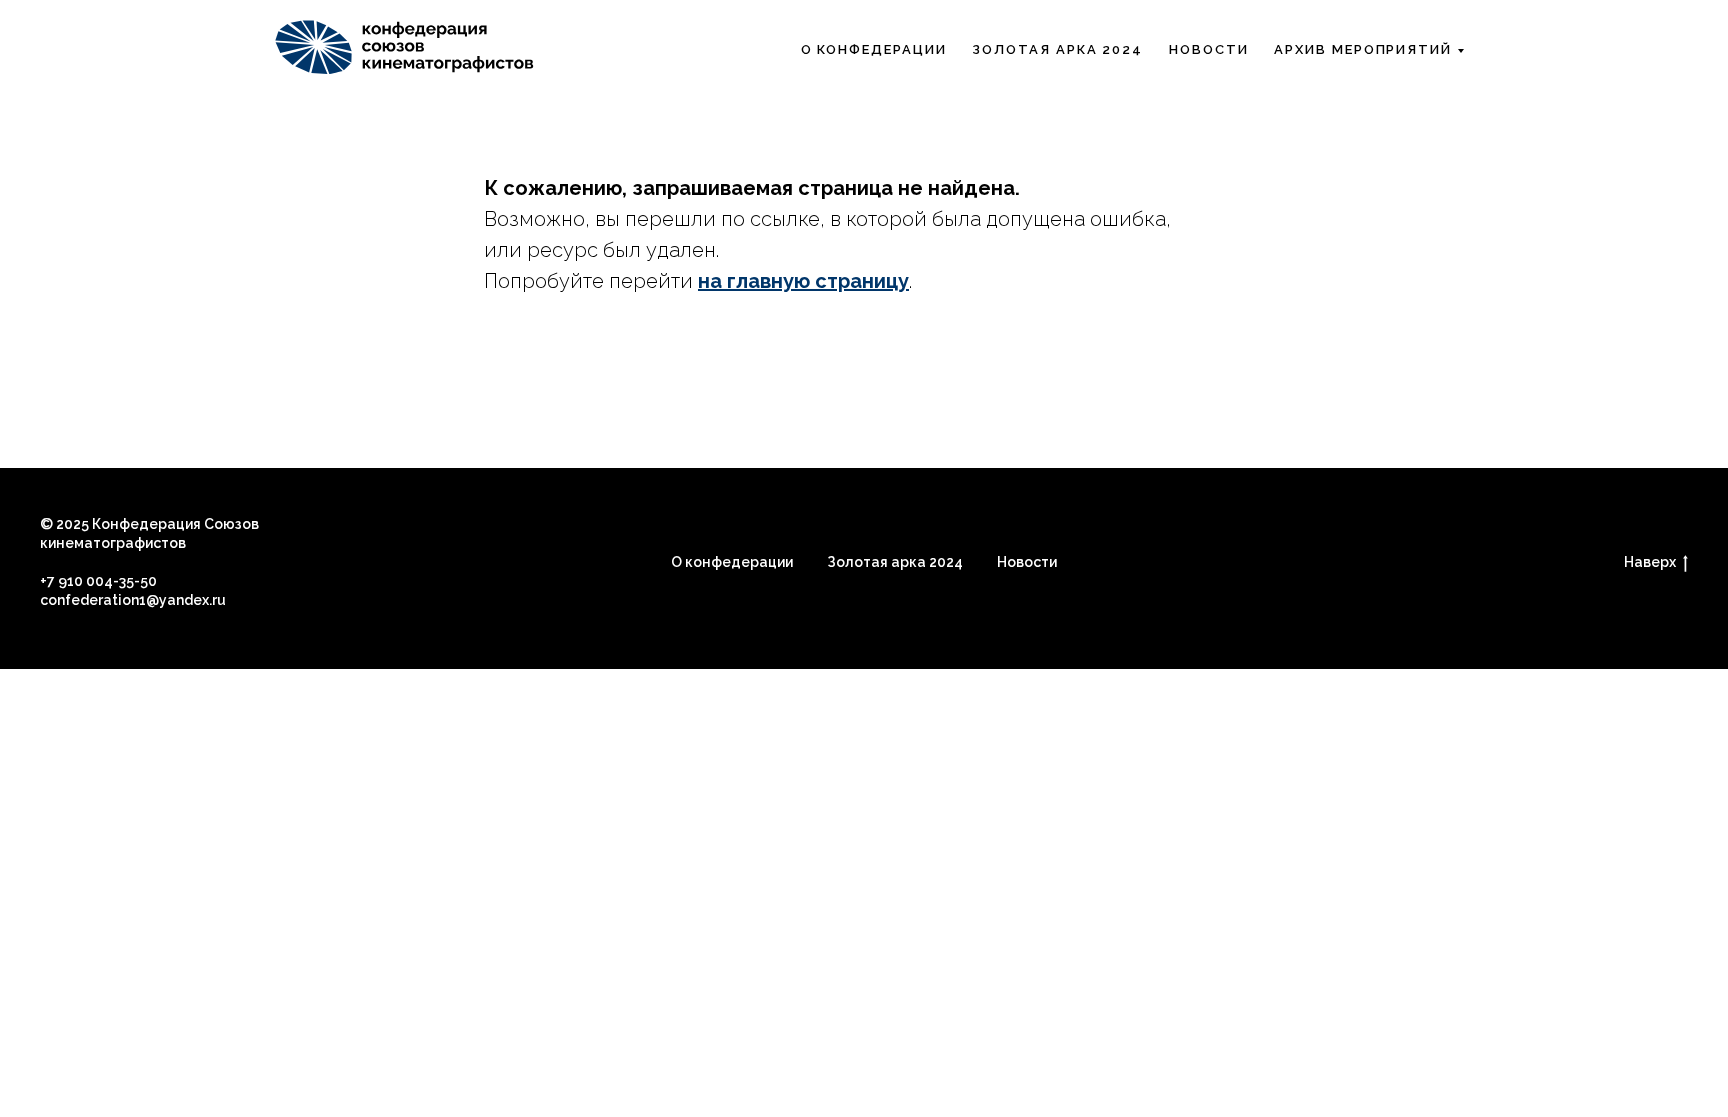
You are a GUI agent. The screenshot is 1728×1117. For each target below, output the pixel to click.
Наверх (1650, 562)
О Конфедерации (874, 49)
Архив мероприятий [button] (1363, 49)
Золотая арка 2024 (1057, 49)
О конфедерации (732, 562)
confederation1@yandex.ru (133, 600)
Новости (1208, 49)
